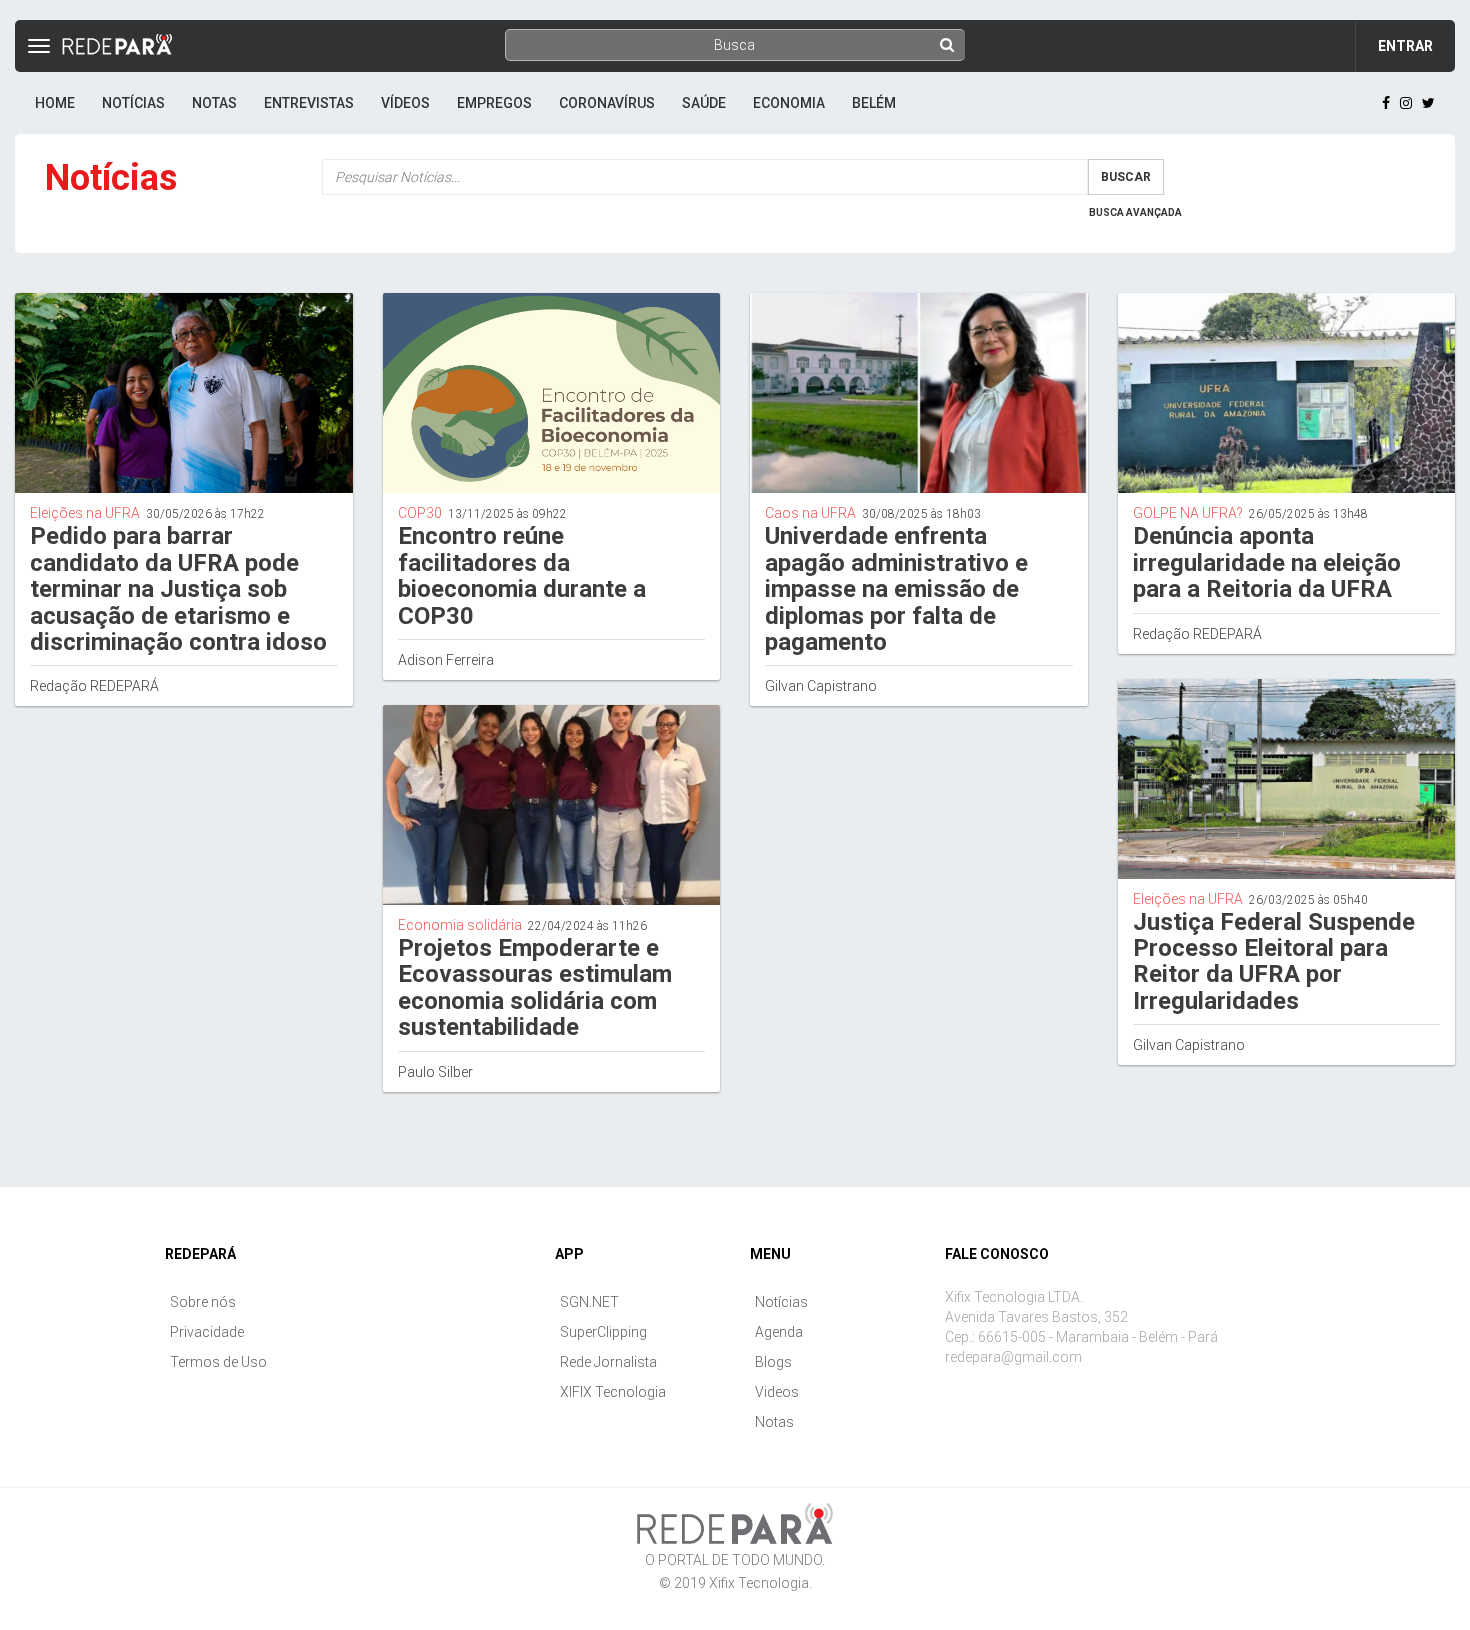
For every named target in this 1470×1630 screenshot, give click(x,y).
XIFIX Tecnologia (613, 1392)
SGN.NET (589, 1302)
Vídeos (405, 103)
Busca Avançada (1135, 212)
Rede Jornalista (608, 1362)
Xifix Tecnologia (759, 1583)
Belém (874, 103)
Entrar (1405, 46)
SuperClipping (603, 1332)
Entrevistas (309, 103)
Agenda (779, 1332)
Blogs (773, 1362)
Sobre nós (203, 1302)
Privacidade (207, 1332)
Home (55, 103)
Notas (214, 103)
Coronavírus (607, 103)
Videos (777, 1392)
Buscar (1126, 177)
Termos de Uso (218, 1362)
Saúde (704, 103)
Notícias (133, 103)
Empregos (494, 103)
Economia (789, 103)
